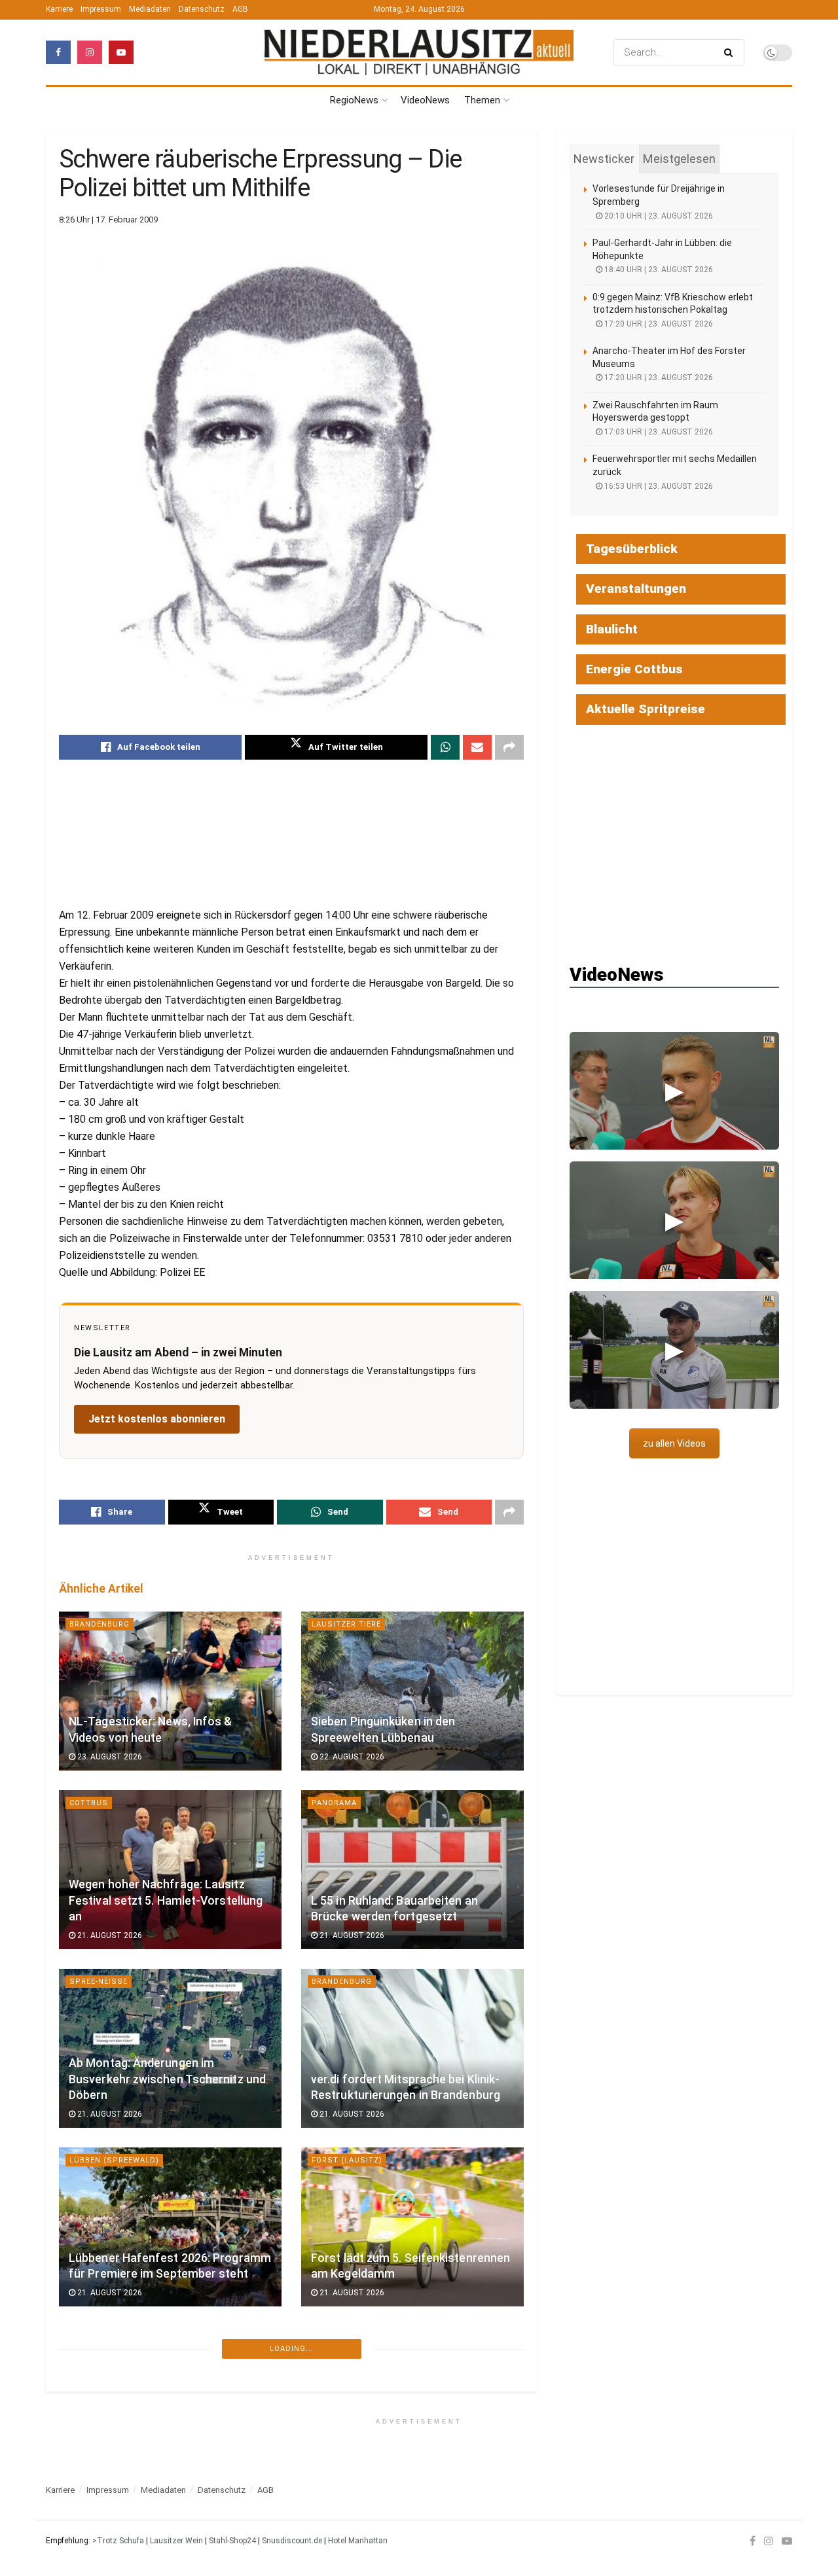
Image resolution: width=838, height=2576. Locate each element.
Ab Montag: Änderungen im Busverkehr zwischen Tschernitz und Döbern (167, 2079)
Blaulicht (612, 629)
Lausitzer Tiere (346, 1624)
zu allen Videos (674, 1443)
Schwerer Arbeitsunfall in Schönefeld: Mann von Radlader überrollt (154, 2436)
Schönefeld (96, 2339)
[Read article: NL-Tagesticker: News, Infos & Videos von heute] (170, 1691)
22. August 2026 (351, 1757)
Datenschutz (202, 9)
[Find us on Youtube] (121, 52)
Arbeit (326, 2518)
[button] (674, 1091)
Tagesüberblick (632, 549)
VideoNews (425, 100)
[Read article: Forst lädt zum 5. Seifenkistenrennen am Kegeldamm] (412, 2227)
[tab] (604, 159)
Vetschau (333, 2339)
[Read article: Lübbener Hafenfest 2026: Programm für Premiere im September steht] (170, 2227)
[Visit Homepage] (419, 53)
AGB (240, 9)
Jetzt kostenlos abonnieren (157, 1419)
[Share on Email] (477, 747)
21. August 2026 (109, 1935)
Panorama (334, 1803)
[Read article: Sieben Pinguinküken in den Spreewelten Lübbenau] (412, 1691)
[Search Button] (731, 52)
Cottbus (89, 1803)
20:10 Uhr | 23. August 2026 (658, 216)
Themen (482, 100)
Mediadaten (150, 9)
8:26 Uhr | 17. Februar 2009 (108, 220)
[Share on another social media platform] (509, 747)
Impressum (101, 9)
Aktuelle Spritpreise (646, 709)
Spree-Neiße (99, 1982)
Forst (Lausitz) (347, 2160)
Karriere (59, 9)
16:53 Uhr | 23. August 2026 (658, 486)
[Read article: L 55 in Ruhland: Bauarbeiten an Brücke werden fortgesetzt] (412, 1870)
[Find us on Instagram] (90, 52)
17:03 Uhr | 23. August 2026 (658, 432)
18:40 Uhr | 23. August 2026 (658, 270)
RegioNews (354, 100)
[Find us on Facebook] (58, 52)
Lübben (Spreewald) (114, 2160)
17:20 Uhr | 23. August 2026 (658, 324)
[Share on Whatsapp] (445, 747)
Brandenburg (100, 1624)
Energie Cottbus (634, 669)
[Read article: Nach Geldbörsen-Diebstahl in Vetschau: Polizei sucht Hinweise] (412, 2406)
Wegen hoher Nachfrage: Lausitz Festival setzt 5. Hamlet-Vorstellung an (166, 1900)
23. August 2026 (109, 1757)
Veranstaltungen (636, 589)
